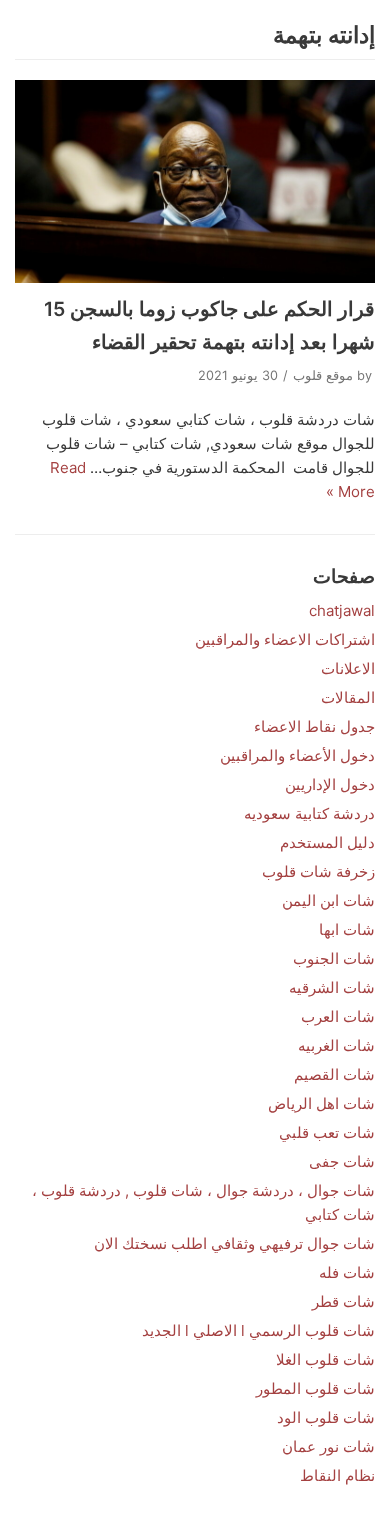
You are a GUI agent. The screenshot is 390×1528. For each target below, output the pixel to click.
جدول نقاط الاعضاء (314, 726)
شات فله (347, 1272)
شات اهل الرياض (321, 1103)
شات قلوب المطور (315, 1388)
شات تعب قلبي (327, 1132)
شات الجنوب (334, 958)
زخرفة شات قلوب (318, 871)
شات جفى (342, 1161)
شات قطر (343, 1301)
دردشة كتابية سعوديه (309, 813)
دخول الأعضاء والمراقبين (297, 755)
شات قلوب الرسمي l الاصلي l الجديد (258, 1330)
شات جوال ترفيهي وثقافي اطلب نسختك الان (234, 1243)
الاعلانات (348, 668)
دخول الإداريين (330, 784)
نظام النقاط (337, 1475)
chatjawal (342, 610)
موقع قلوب (323, 375)
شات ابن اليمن (328, 900)
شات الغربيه (336, 1045)
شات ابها (347, 929)
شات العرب (338, 1016)
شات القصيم (334, 1074)
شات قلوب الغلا (325, 1359)
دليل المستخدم (327, 842)
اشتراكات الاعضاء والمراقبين (285, 639)
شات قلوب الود (326, 1417)
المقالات (348, 697)
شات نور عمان (328, 1446)
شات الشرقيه (332, 987)
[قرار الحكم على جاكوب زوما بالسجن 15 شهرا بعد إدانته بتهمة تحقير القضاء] (195, 181)
